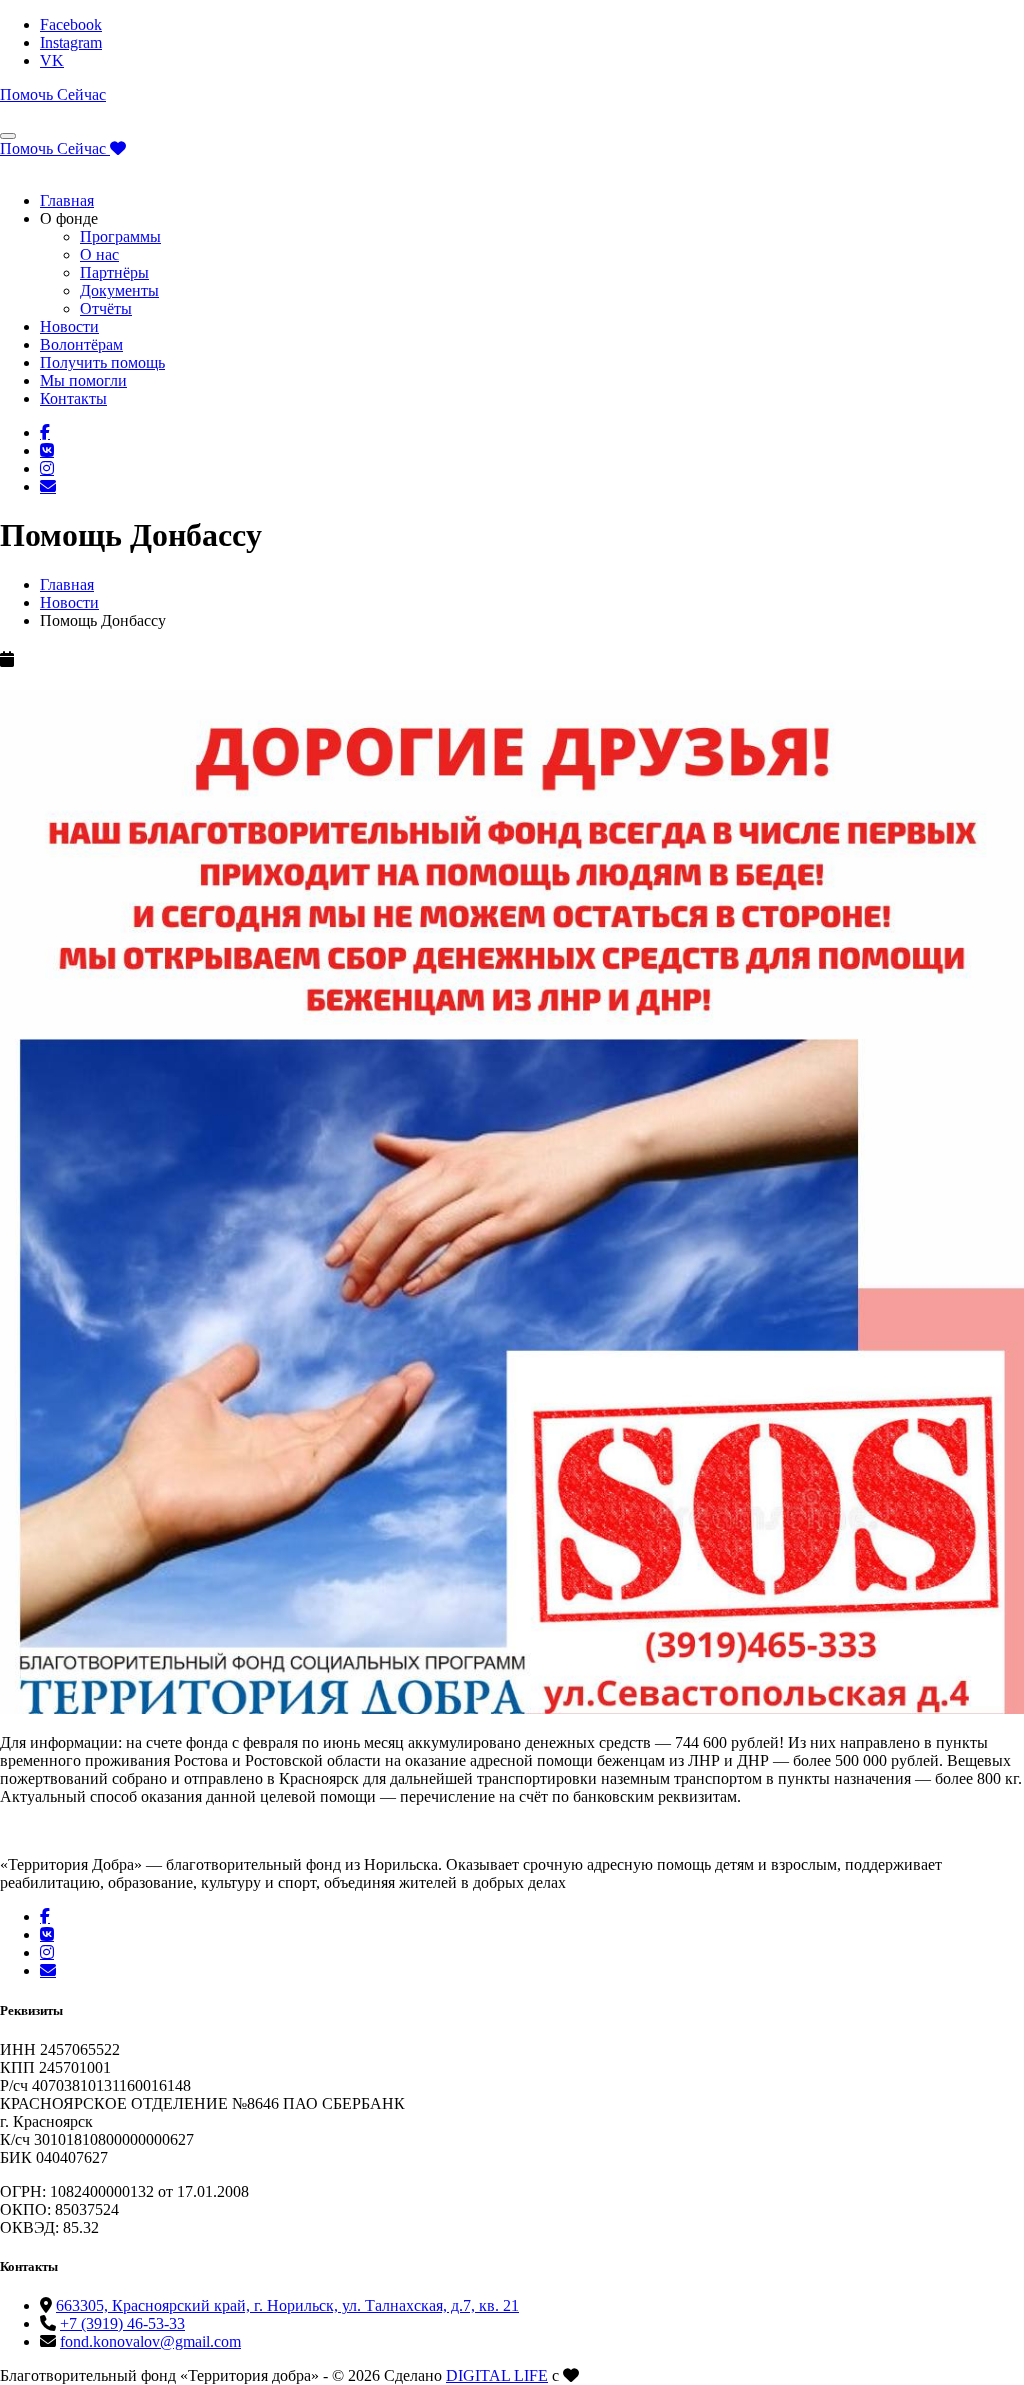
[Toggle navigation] (8, 136)
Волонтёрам (81, 344)
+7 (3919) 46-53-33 (122, 2323)
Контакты (73, 398)
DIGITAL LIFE (497, 2375)
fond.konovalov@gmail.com (150, 2341)
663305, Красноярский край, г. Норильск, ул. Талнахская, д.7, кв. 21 (287, 2305)
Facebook (71, 24)
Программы (120, 236)
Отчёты (106, 308)
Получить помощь (102, 362)
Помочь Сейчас (53, 94)
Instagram (71, 42)
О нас (99, 254)
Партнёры (114, 272)
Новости (69, 326)
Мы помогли (83, 380)
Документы (119, 290)
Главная (67, 200)
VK (52, 60)
